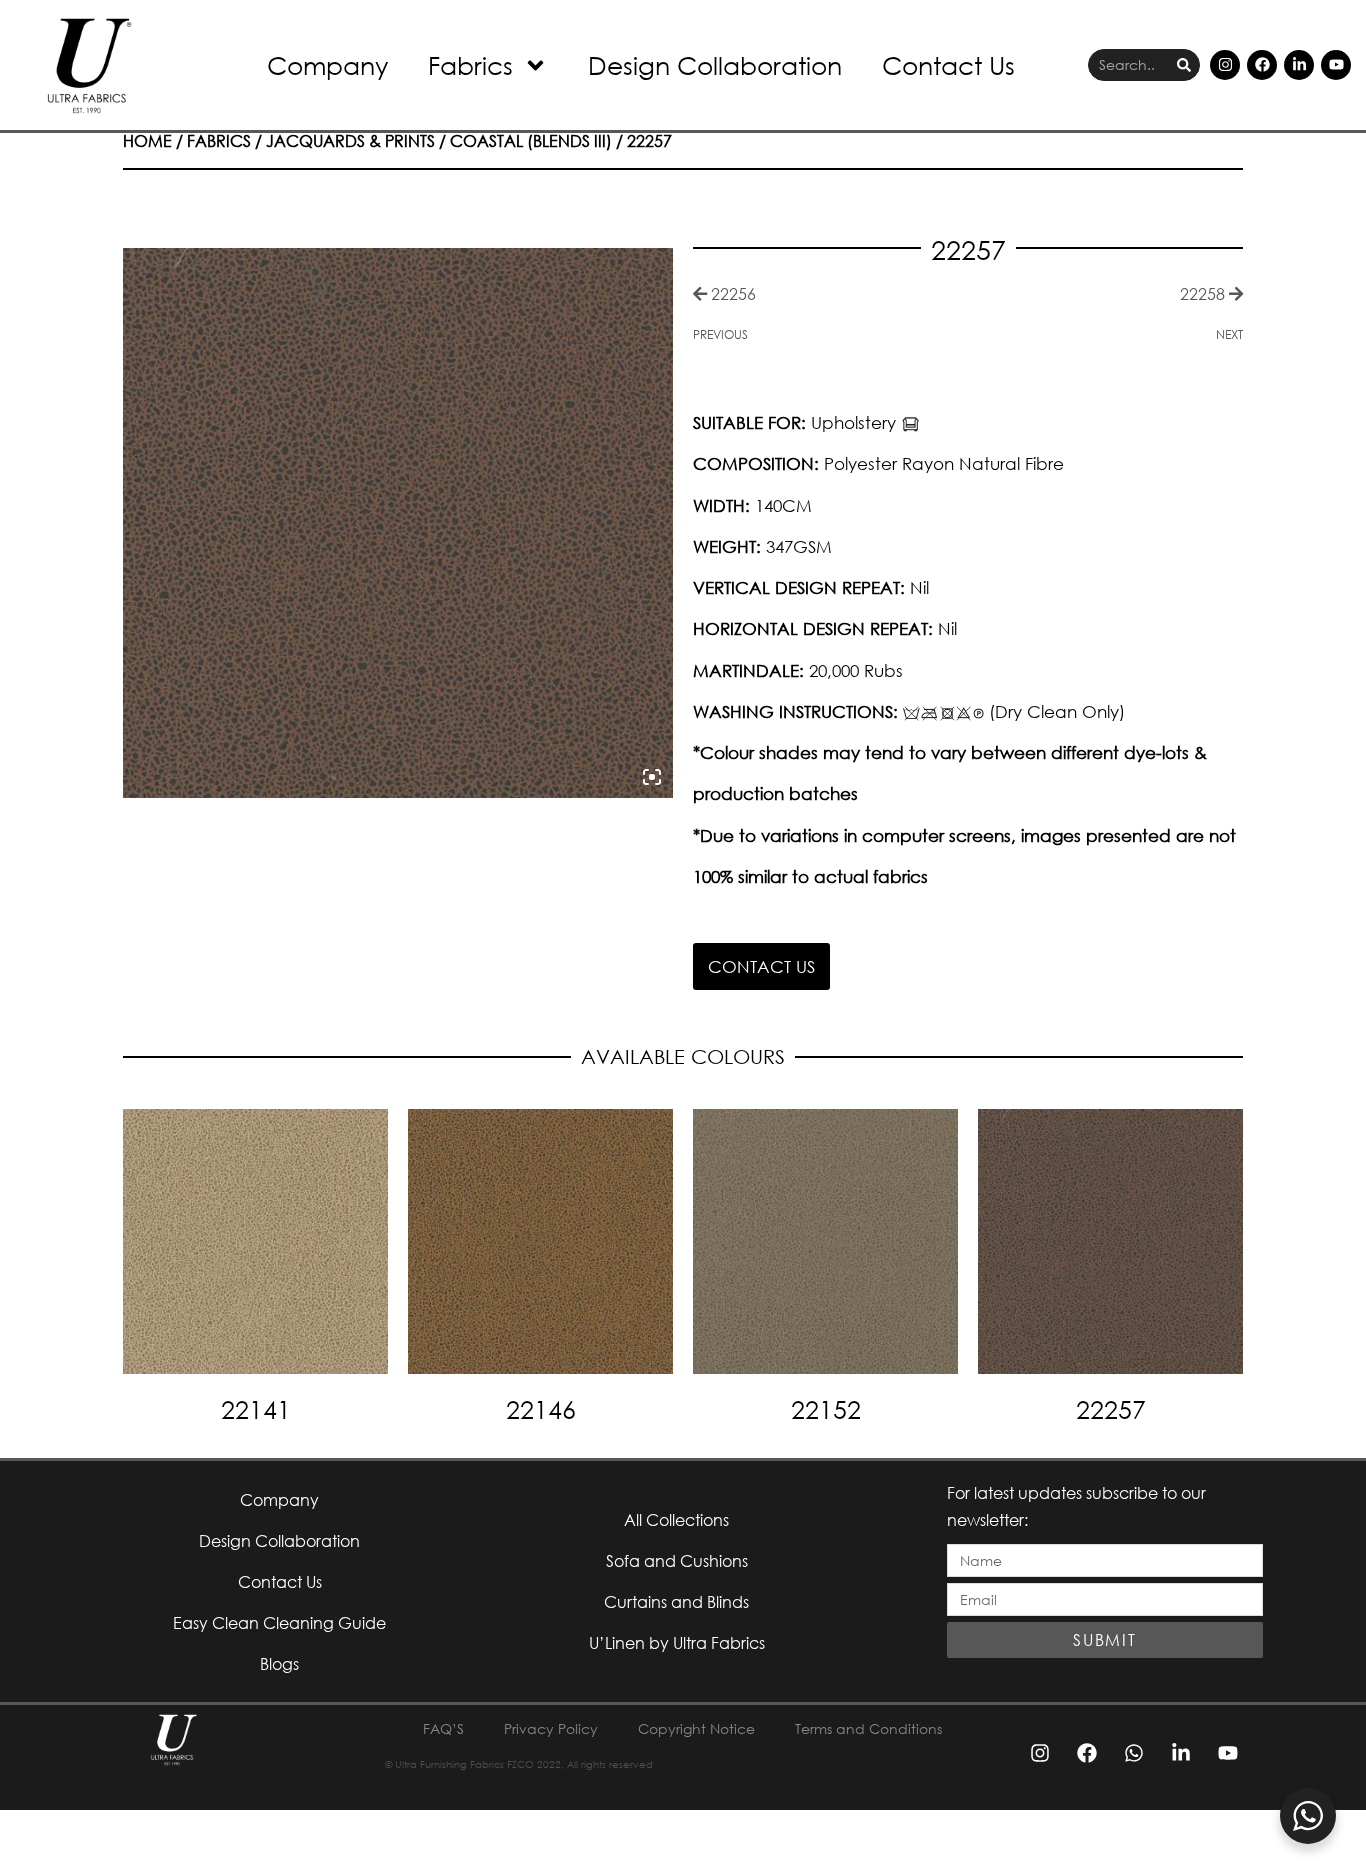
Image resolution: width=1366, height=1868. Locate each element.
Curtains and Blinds (676, 1601)
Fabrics (470, 64)
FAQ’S (443, 1728)
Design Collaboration (715, 64)
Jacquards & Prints (350, 140)
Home (147, 140)
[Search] (1184, 65)
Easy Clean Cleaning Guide (279, 1622)
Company (327, 64)
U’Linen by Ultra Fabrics (677, 1642)
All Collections (676, 1519)
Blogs (279, 1663)
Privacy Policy (551, 1728)
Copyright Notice (696, 1728)
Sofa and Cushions (677, 1560)
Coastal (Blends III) (531, 140)
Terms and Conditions (868, 1728)
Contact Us (948, 64)
